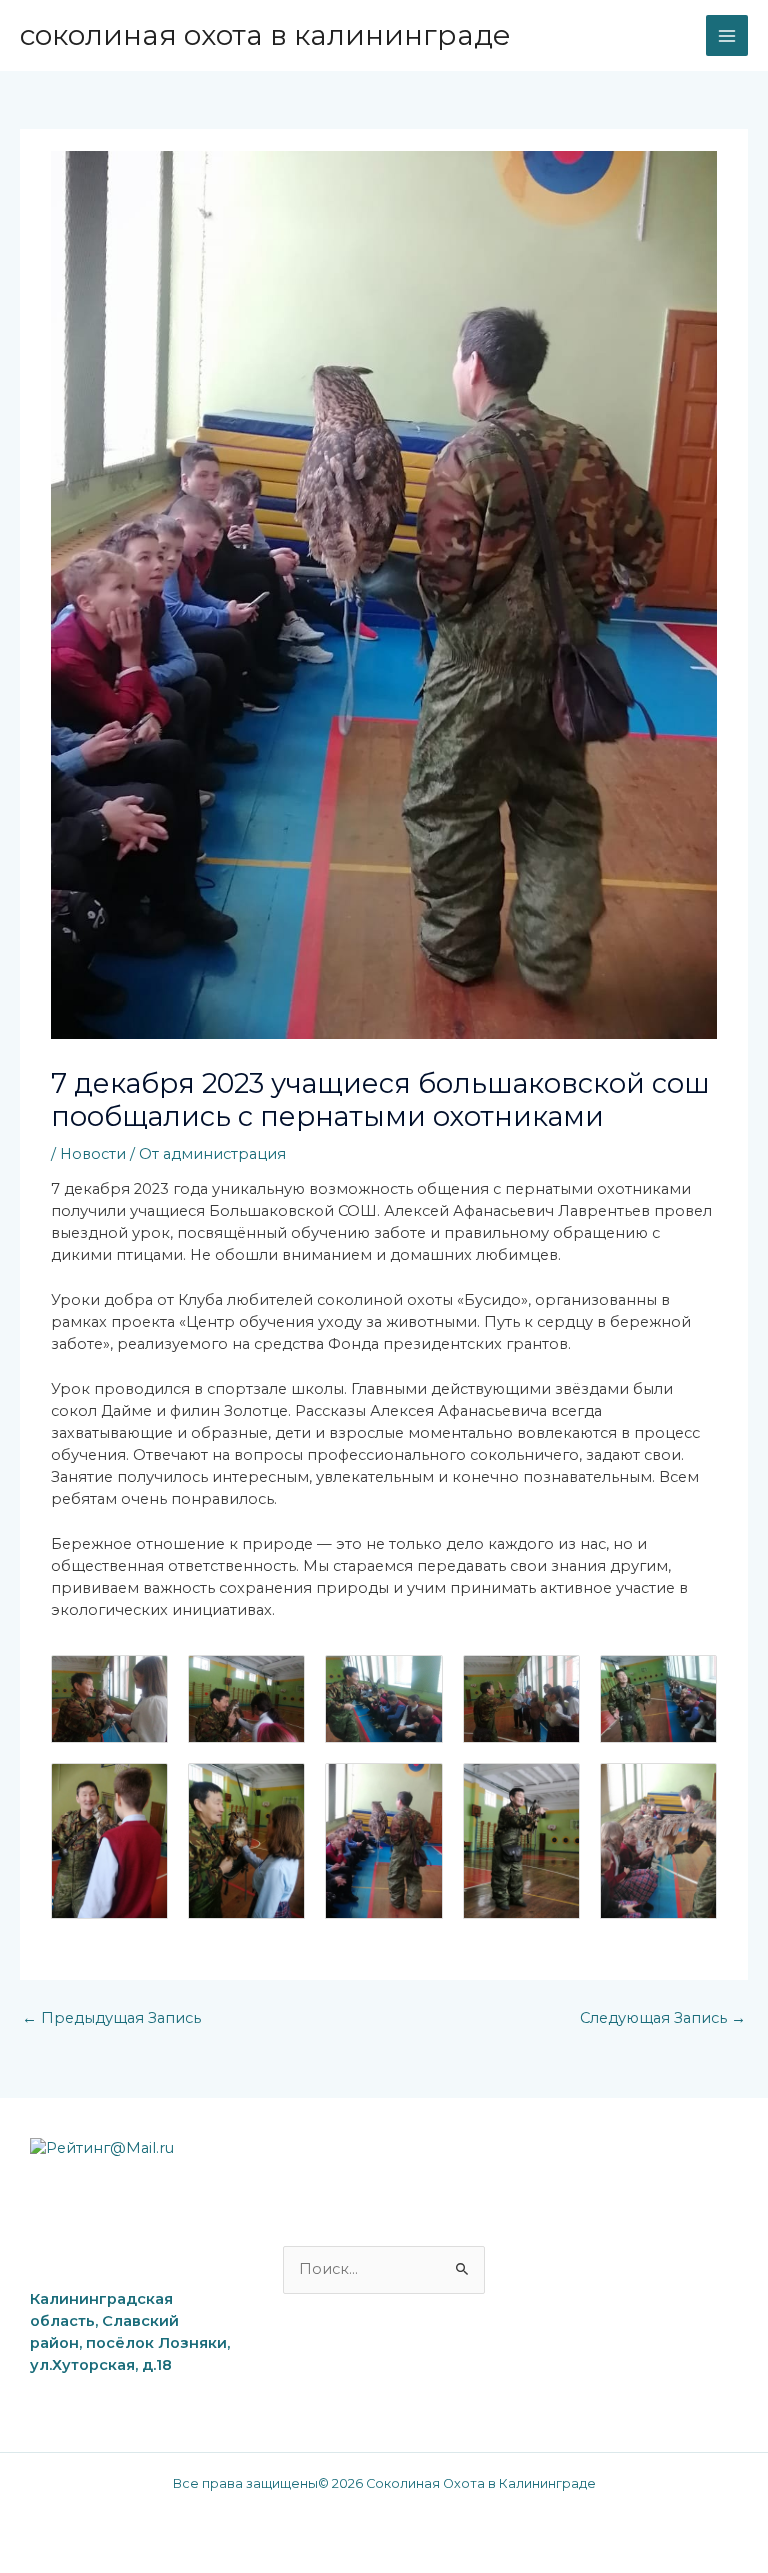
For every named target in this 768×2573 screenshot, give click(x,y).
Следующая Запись (663, 2018)
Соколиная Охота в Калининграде (265, 35)
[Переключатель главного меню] (727, 36)
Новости (93, 1154)
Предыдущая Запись (111, 2018)
